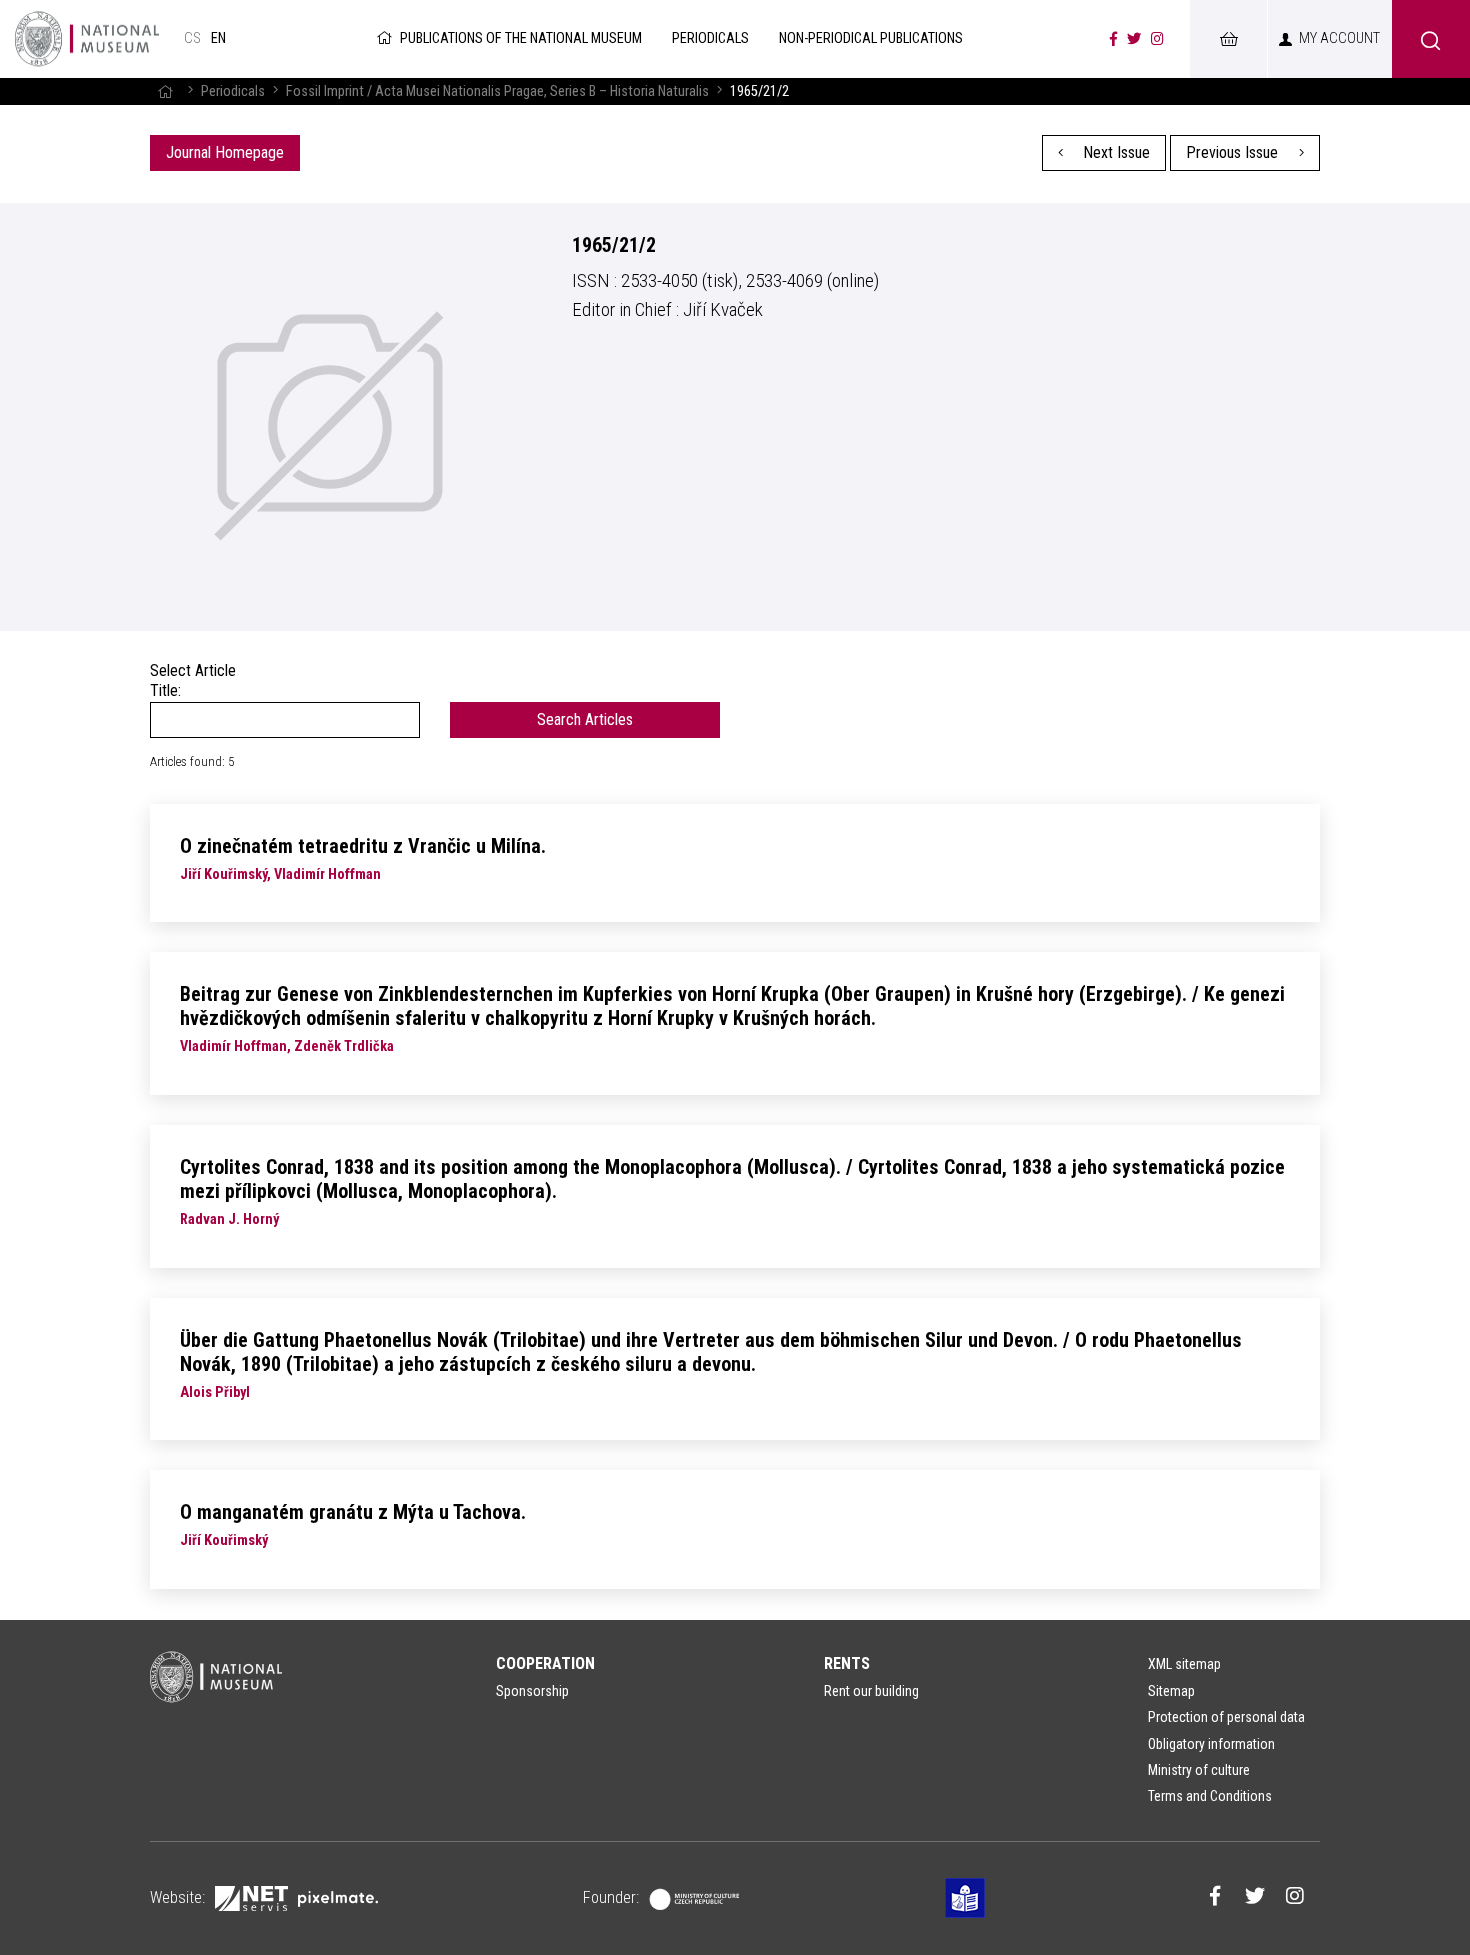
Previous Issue (1234, 152)
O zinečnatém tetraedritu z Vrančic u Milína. (363, 846)
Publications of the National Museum (521, 38)
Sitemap (1171, 1691)
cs (192, 38)
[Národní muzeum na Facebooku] (1113, 39)
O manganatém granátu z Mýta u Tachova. (353, 1512)
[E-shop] (1228, 39)
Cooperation (545, 1663)
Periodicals (233, 91)
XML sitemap (1184, 1664)
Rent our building (871, 1691)
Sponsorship (532, 1691)
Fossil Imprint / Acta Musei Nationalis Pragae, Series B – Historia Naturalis (497, 91)
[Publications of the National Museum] (87, 39)
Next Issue (1114, 152)
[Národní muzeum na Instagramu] (1157, 39)
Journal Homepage (225, 152)
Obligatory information (1211, 1744)
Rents (847, 1663)
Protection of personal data (1226, 1717)
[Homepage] (165, 91)
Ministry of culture (1199, 1770)
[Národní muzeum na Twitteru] (1134, 39)
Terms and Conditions (1210, 1796)
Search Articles (585, 719)
